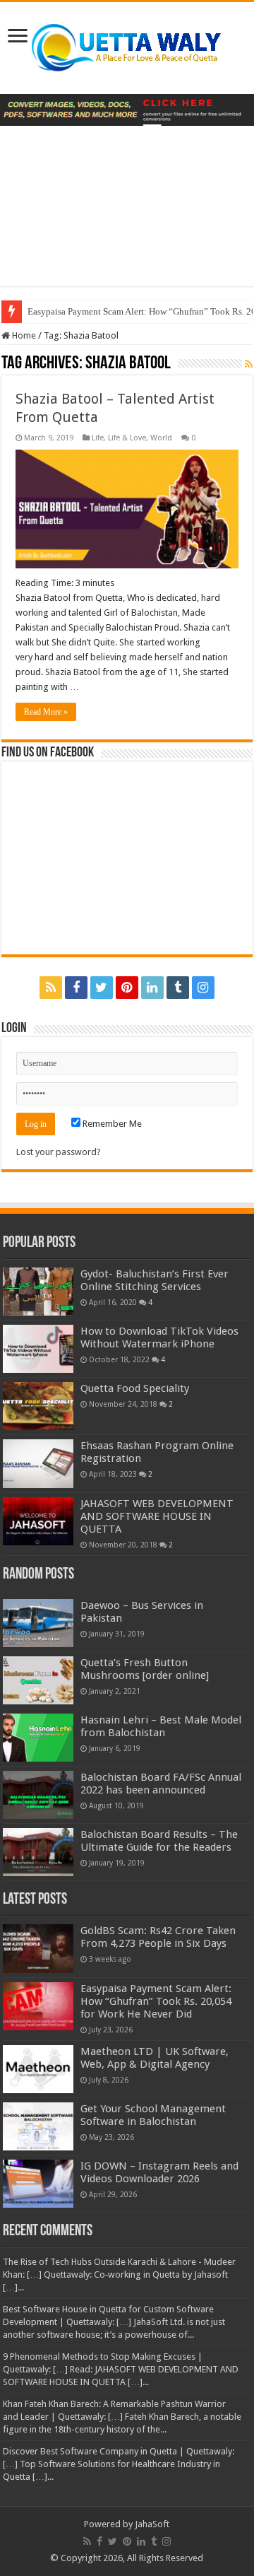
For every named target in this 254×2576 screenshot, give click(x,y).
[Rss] (51, 988)
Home (23, 335)
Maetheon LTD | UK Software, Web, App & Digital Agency (155, 2058)
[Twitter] (102, 988)
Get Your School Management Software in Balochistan (153, 2115)
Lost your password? (59, 1152)
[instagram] (203, 988)
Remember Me (111, 1124)
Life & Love (127, 438)
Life (98, 438)
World (161, 438)
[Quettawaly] (127, 45)
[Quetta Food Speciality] (38, 1406)
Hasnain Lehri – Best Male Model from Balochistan (161, 1726)
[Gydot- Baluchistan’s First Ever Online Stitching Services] (38, 1292)
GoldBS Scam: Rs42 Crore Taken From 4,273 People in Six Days (158, 1937)
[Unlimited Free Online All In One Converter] (127, 109)
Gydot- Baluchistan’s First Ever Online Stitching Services (155, 1280)
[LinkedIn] (152, 988)
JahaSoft (152, 2524)
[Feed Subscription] (249, 364)
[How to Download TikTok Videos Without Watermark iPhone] (38, 1349)
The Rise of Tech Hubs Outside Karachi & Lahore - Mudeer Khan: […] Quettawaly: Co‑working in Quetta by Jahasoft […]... (119, 2275)
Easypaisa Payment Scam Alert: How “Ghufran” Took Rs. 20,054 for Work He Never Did (156, 2001)
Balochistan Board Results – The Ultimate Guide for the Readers (159, 1841)
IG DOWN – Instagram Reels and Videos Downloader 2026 (159, 2172)
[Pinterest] (127, 988)
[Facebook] (76, 988)
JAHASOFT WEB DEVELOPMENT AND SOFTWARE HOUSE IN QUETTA (157, 1516)
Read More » (46, 712)
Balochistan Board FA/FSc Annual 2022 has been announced (161, 1784)
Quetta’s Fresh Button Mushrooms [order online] (145, 1669)
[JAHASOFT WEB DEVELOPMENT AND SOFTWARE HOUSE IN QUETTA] (38, 1521)
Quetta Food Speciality (135, 1388)
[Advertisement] (127, 217)
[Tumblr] (178, 988)
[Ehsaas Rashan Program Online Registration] (38, 1463)
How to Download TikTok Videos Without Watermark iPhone (159, 1337)
